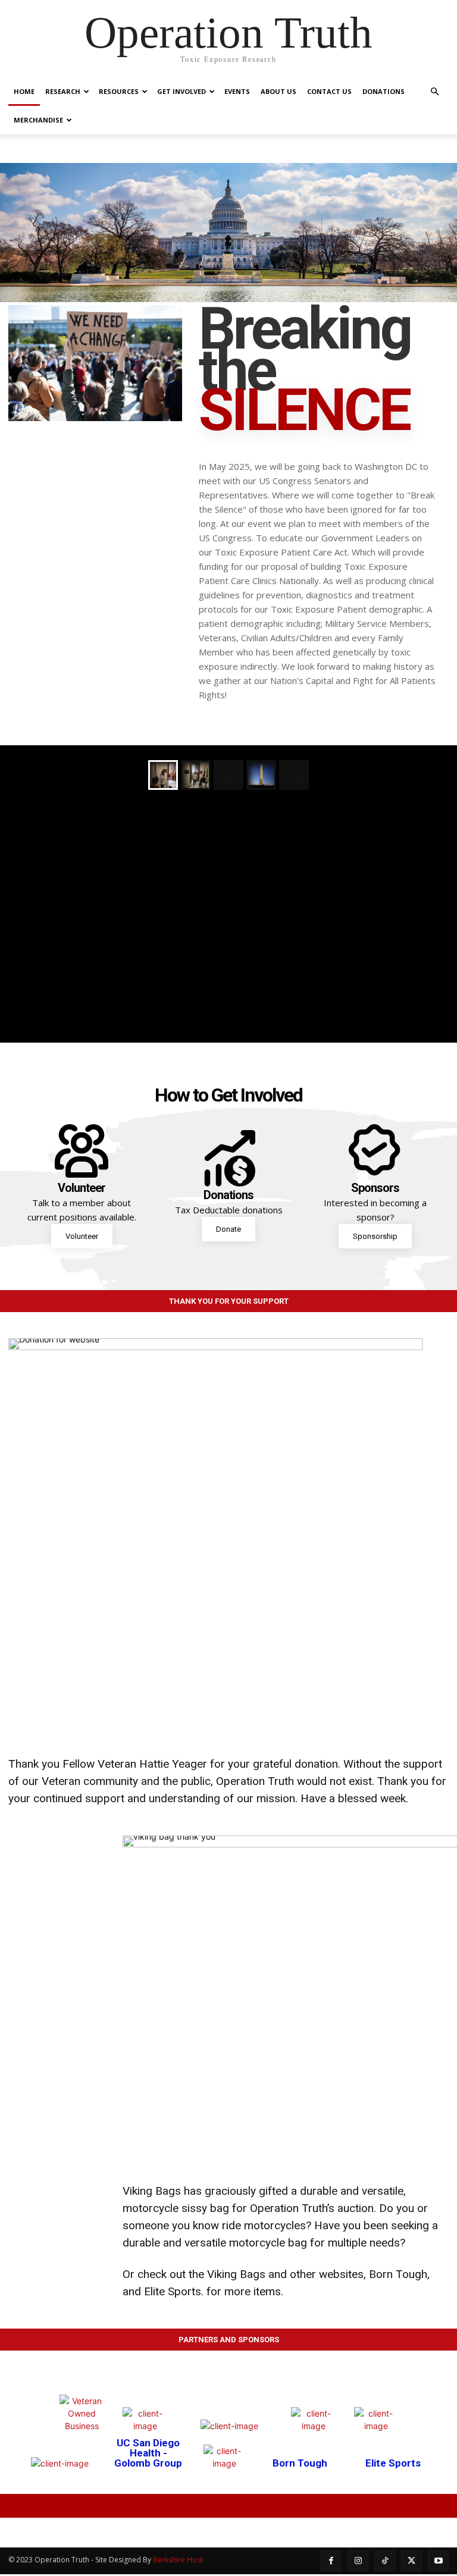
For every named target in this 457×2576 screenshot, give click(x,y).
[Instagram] (358, 2561)
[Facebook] (331, 2561)
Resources (119, 91)
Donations (384, 91)
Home (24, 91)
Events (237, 91)
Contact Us (329, 91)
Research (63, 91)
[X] (411, 2561)
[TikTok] (385, 2561)
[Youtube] (438, 2561)
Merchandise (38, 120)
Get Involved (181, 91)
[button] (434, 92)
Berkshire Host (178, 2560)
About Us (278, 91)
